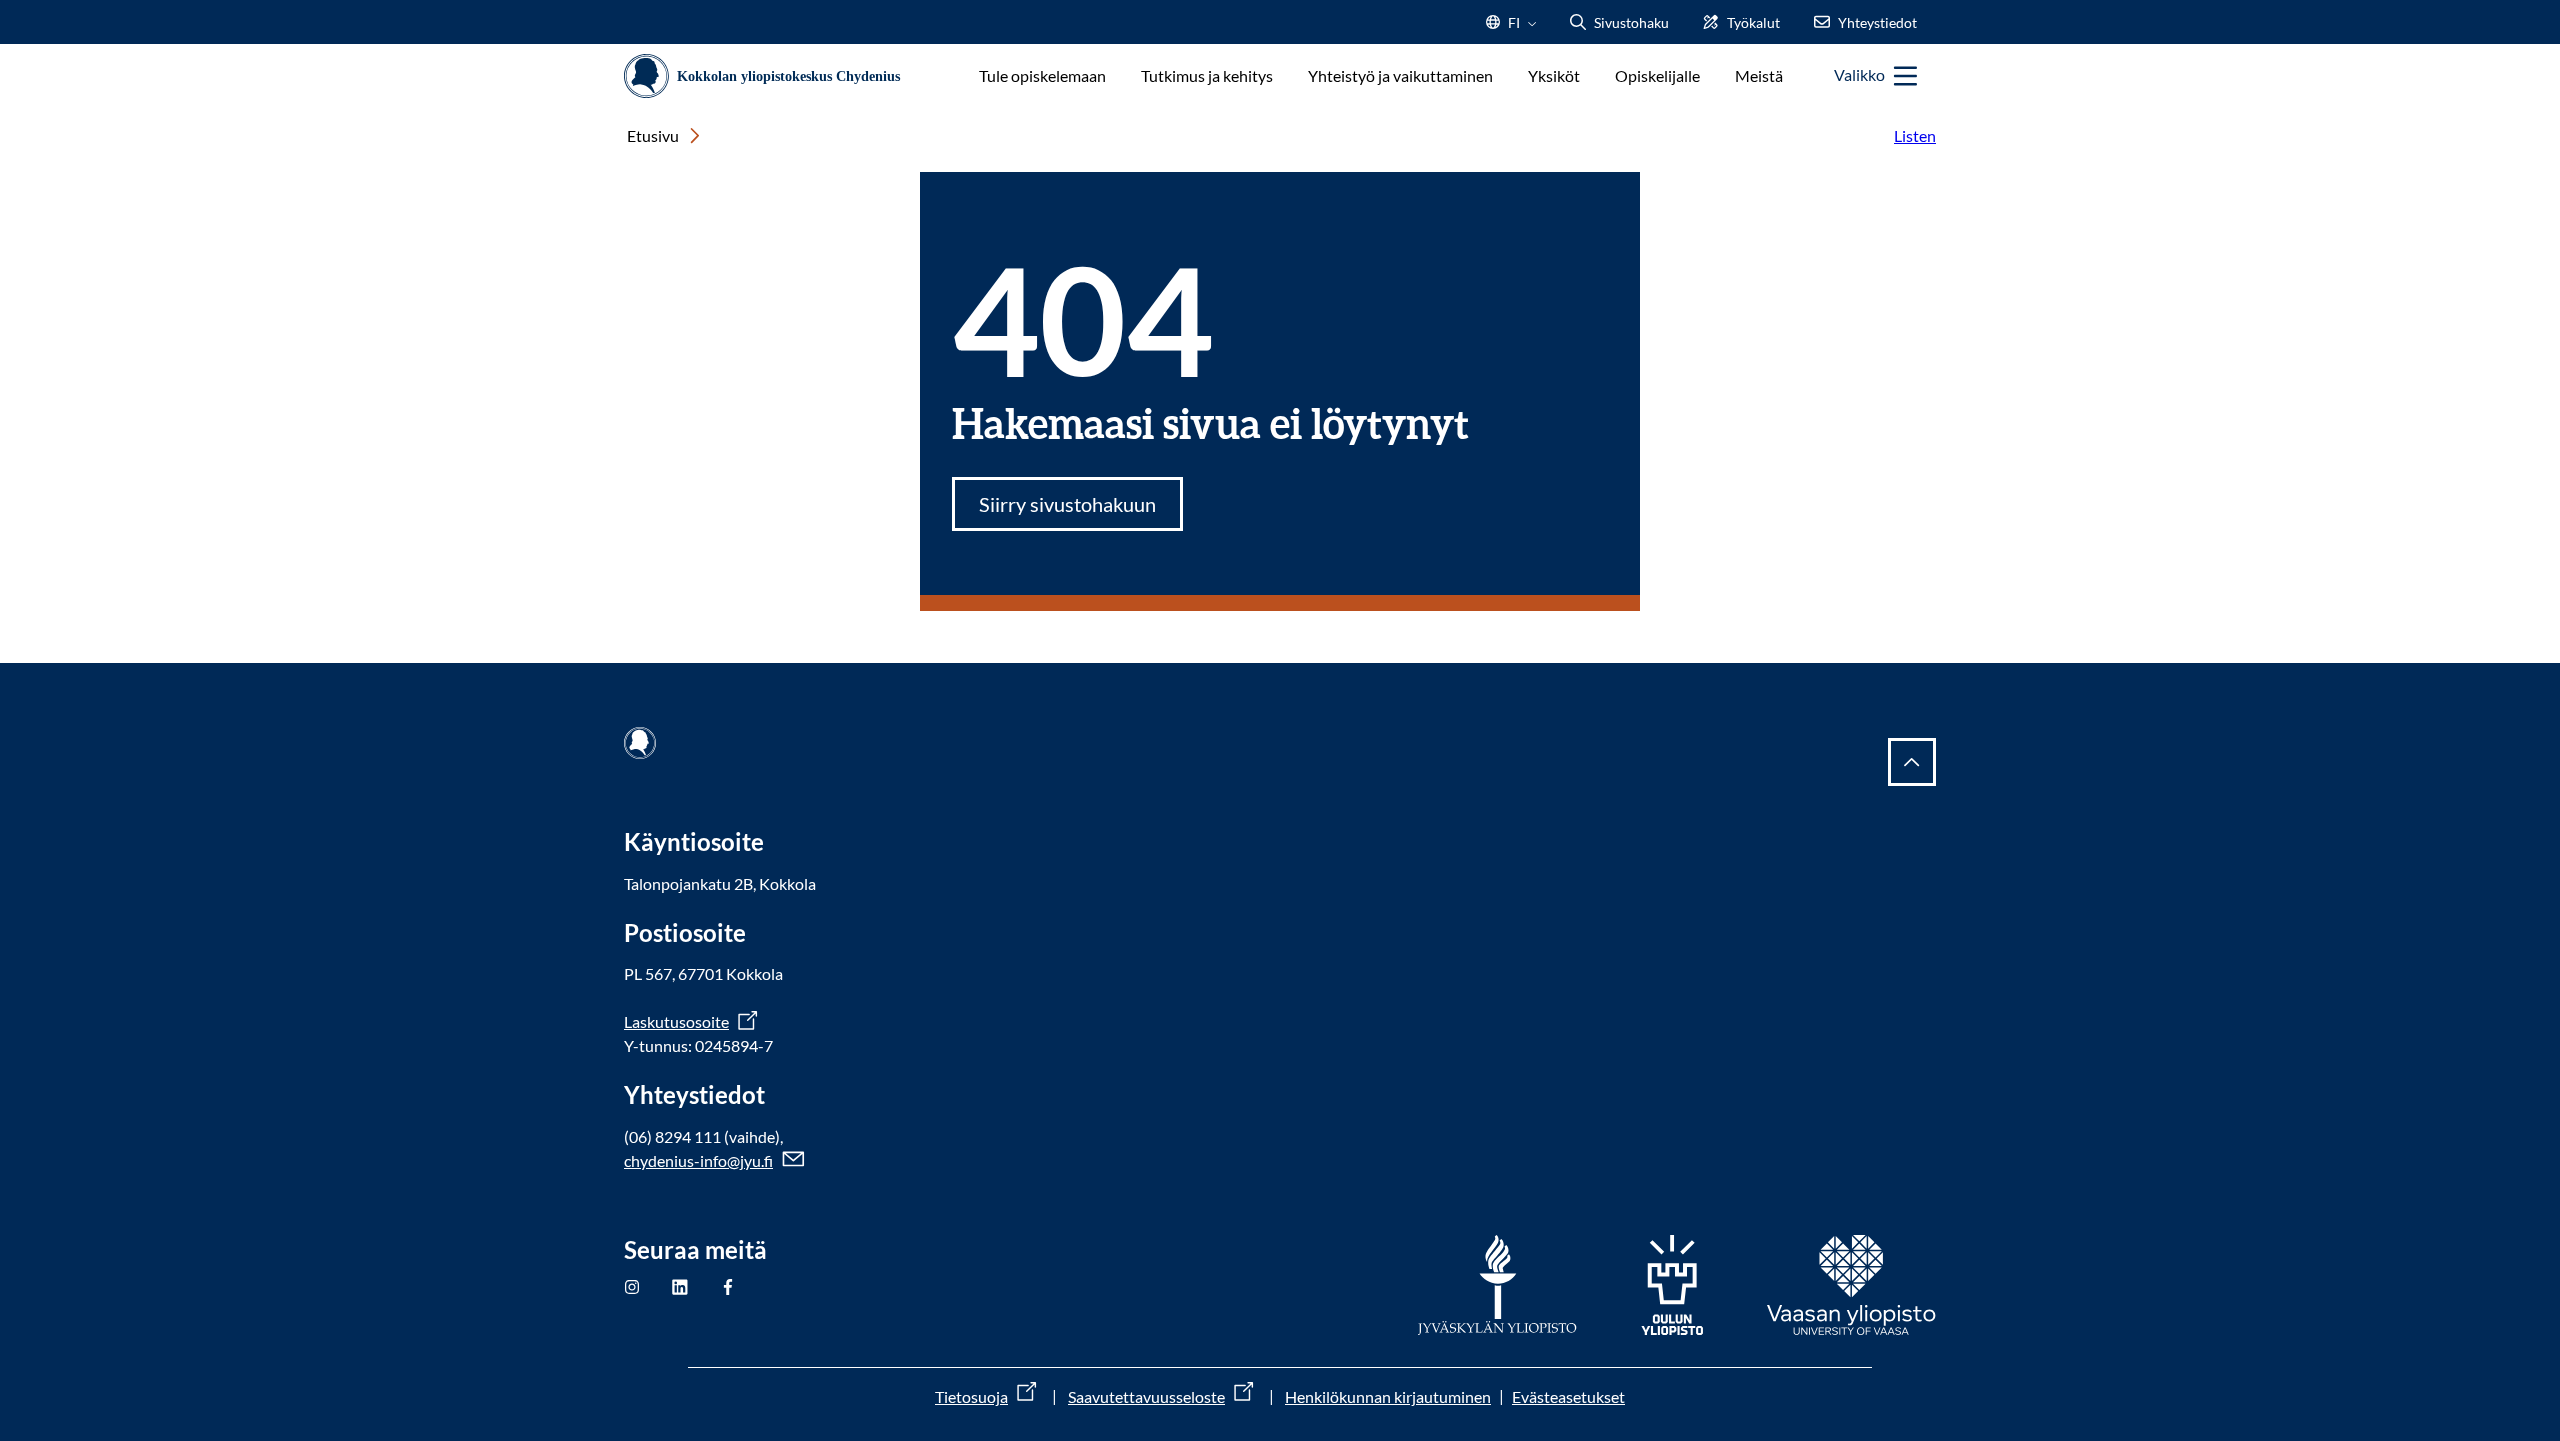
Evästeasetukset (1568, 1396)
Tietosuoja (971, 1396)
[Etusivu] (769, 76)
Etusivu (653, 135)
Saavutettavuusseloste (1146, 1396)
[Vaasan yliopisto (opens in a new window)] (1851, 1285)
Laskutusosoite (676, 1021)
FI (1514, 28)
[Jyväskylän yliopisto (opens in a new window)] (1497, 1285)
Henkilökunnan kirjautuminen (1388, 1396)
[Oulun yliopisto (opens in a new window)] (1672, 1285)
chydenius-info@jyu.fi (698, 1160)
